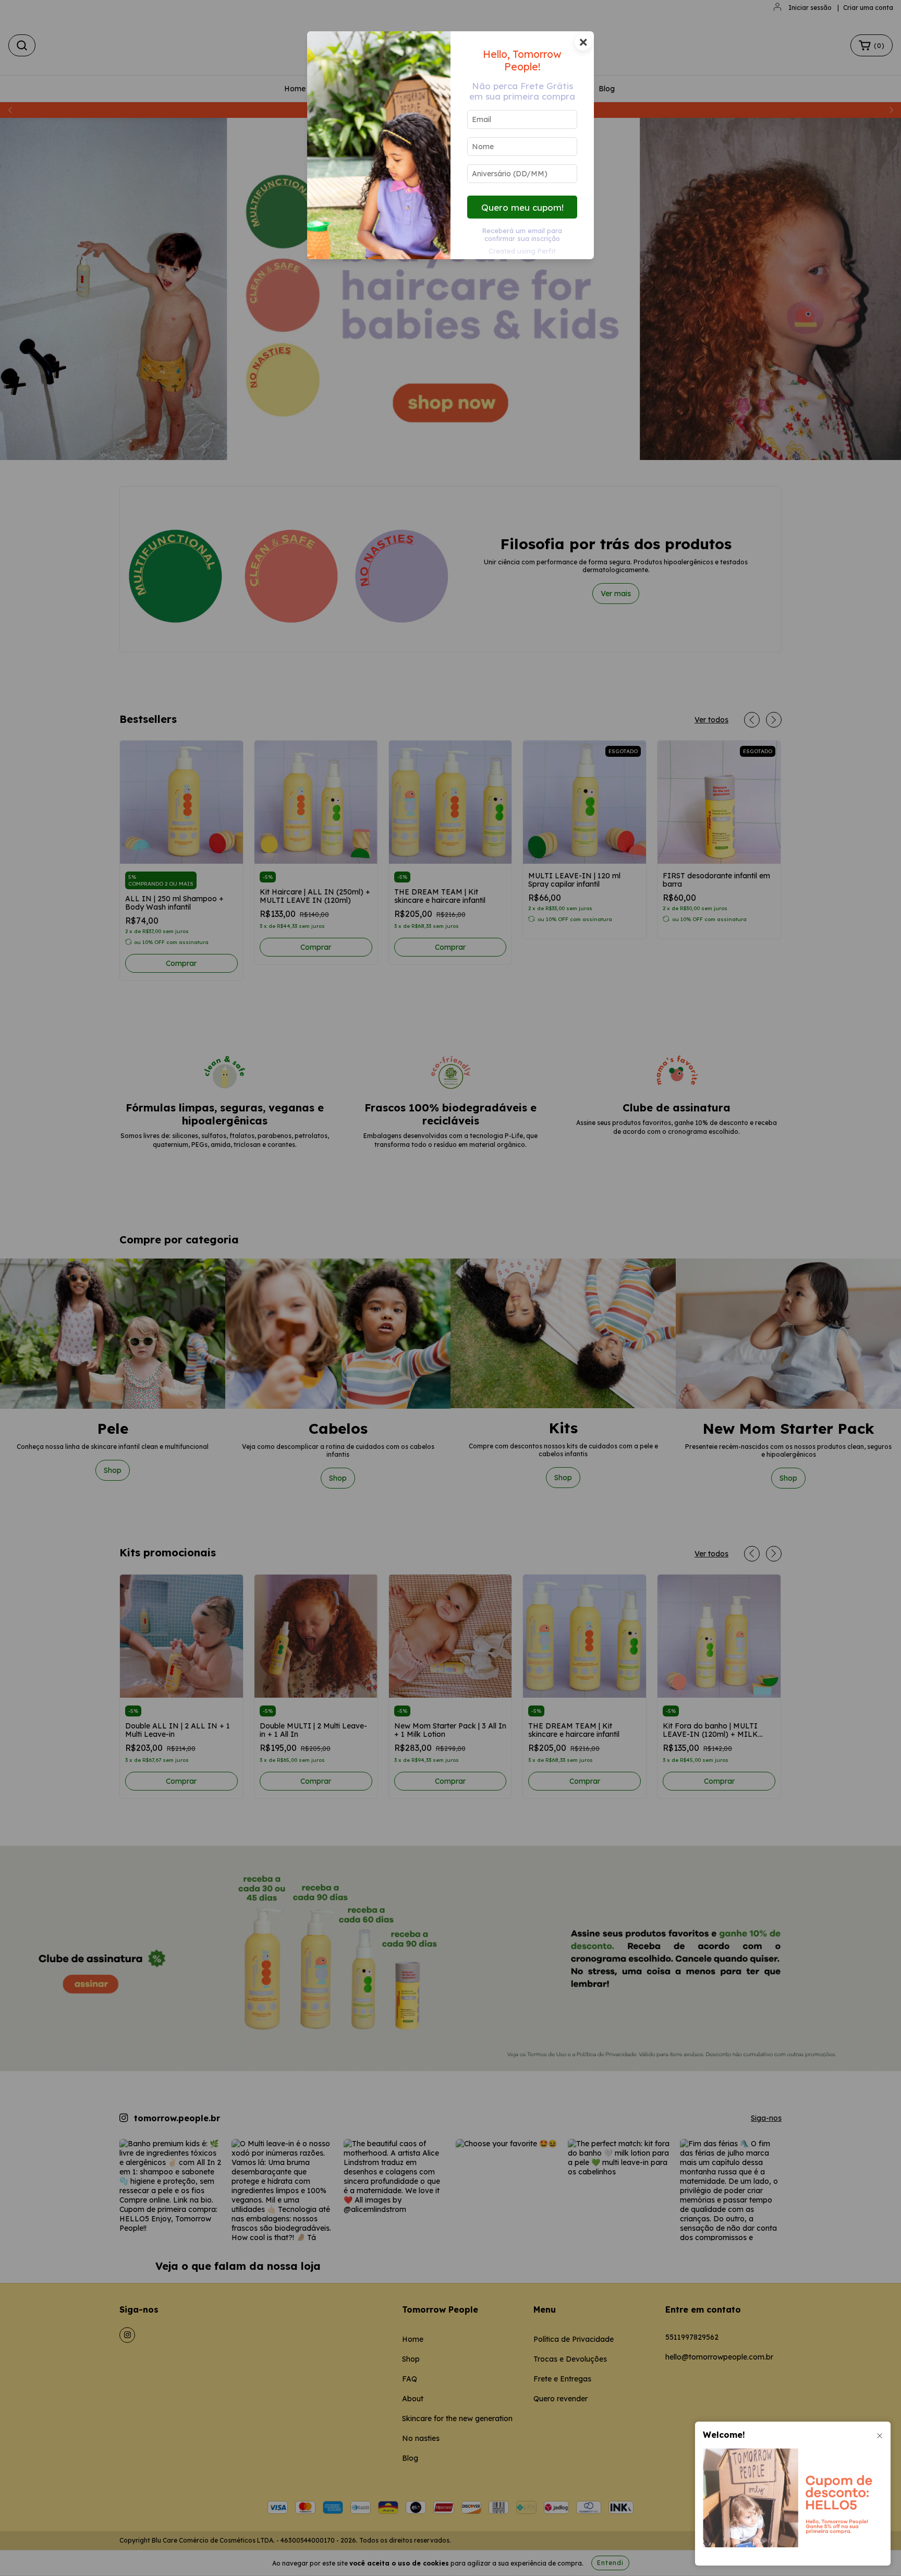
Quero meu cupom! (522, 207)
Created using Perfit (522, 251)
